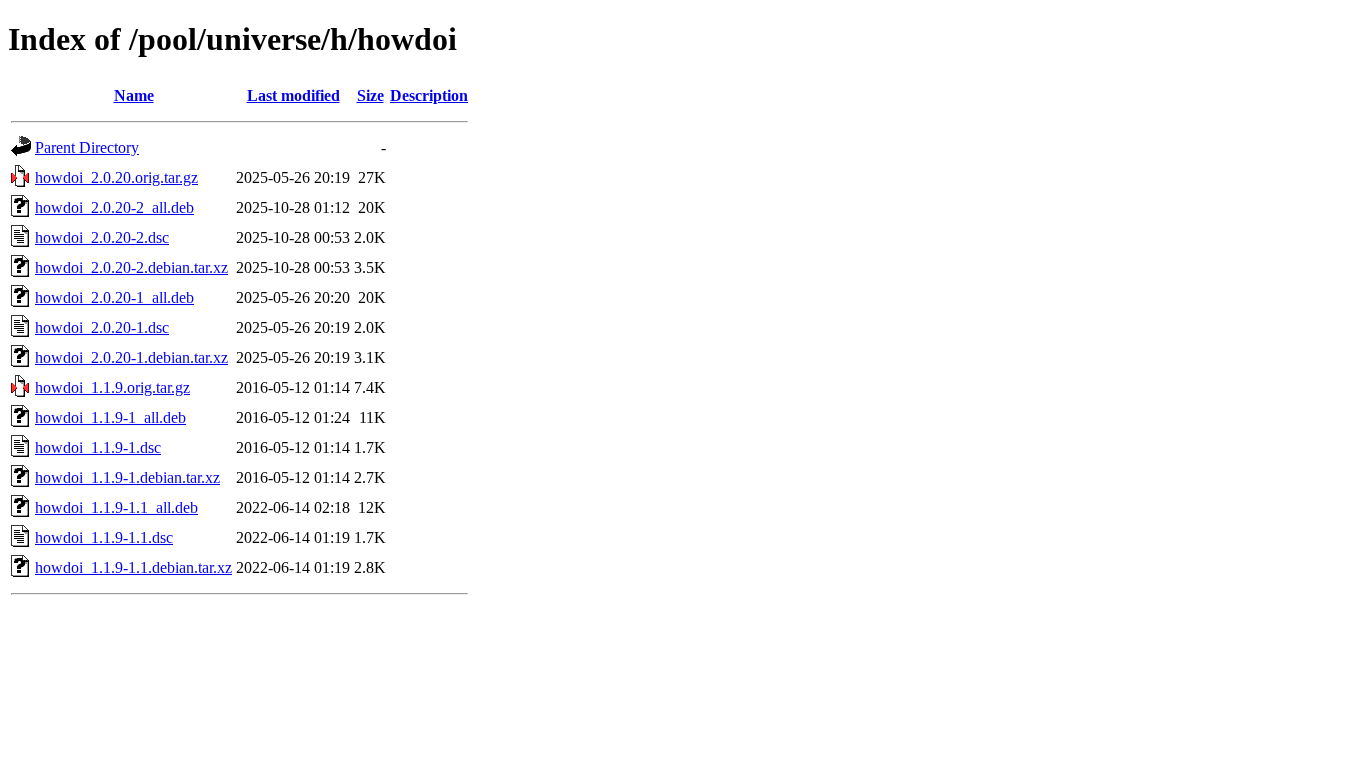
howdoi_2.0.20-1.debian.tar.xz (131, 357)
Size (370, 95)
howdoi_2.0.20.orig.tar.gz (116, 177)
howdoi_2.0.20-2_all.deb (114, 207)
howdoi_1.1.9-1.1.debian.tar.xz (133, 567)
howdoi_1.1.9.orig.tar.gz (112, 387)
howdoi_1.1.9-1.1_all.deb (116, 507)
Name (134, 95)
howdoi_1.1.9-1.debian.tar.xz (127, 477)
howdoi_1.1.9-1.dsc (98, 447)
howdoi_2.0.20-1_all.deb (114, 297)
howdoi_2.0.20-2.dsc (102, 237)
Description (429, 95)
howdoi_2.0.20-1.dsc (102, 327)
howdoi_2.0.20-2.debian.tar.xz (131, 267)
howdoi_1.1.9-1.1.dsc (104, 537)
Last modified (293, 95)
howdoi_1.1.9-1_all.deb (110, 417)
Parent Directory (87, 147)
